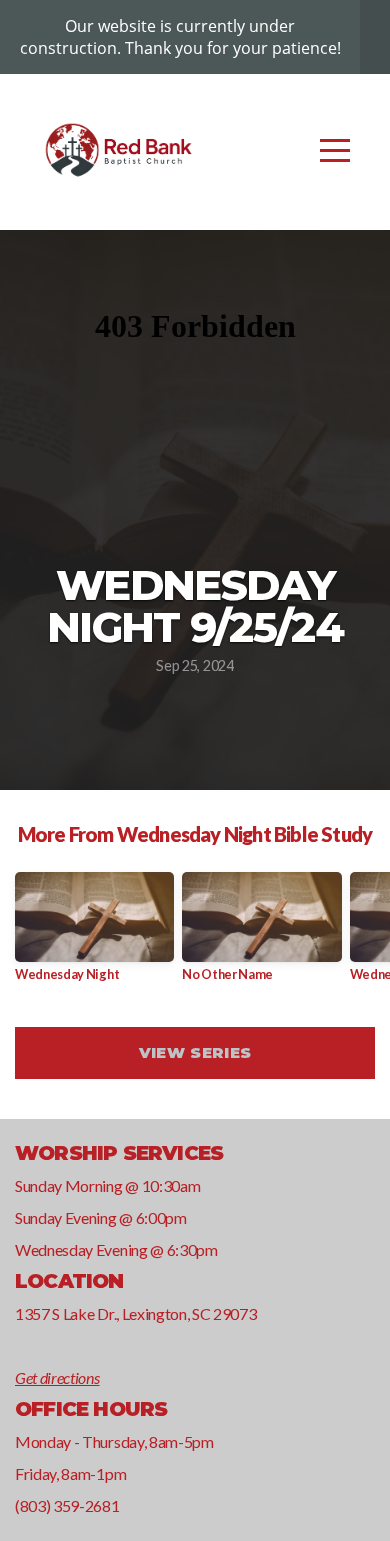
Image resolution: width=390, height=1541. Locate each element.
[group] (94, 934)
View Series (195, 1052)
